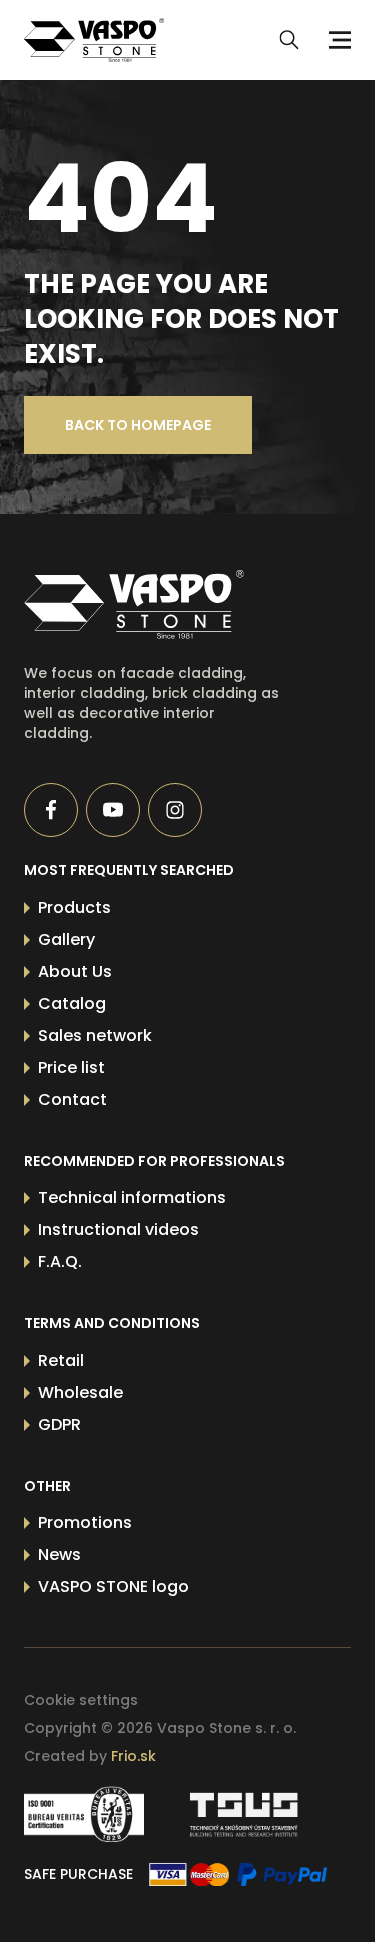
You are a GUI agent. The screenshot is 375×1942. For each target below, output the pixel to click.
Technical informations (132, 1197)
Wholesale (80, 1392)
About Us (75, 971)
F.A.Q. (60, 1261)
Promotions (85, 1522)
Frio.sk (133, 1756)
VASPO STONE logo (113, 1586)
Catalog (72, 1003)
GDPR (59, 1424)
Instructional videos (118, 1229)
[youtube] (113, 810)
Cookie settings (81, 1700)
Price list (71, 1067)
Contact (72, 1099)
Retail (61, 1360)
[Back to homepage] (155, 604)
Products (74, 907)
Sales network (95, 1035)
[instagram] (175, 810)
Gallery (66, 939)
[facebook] (51, 810)
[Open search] (289, 40)
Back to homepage (138, 425)
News (59, 1554)
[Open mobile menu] (337, 40)
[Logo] (94, 40)
